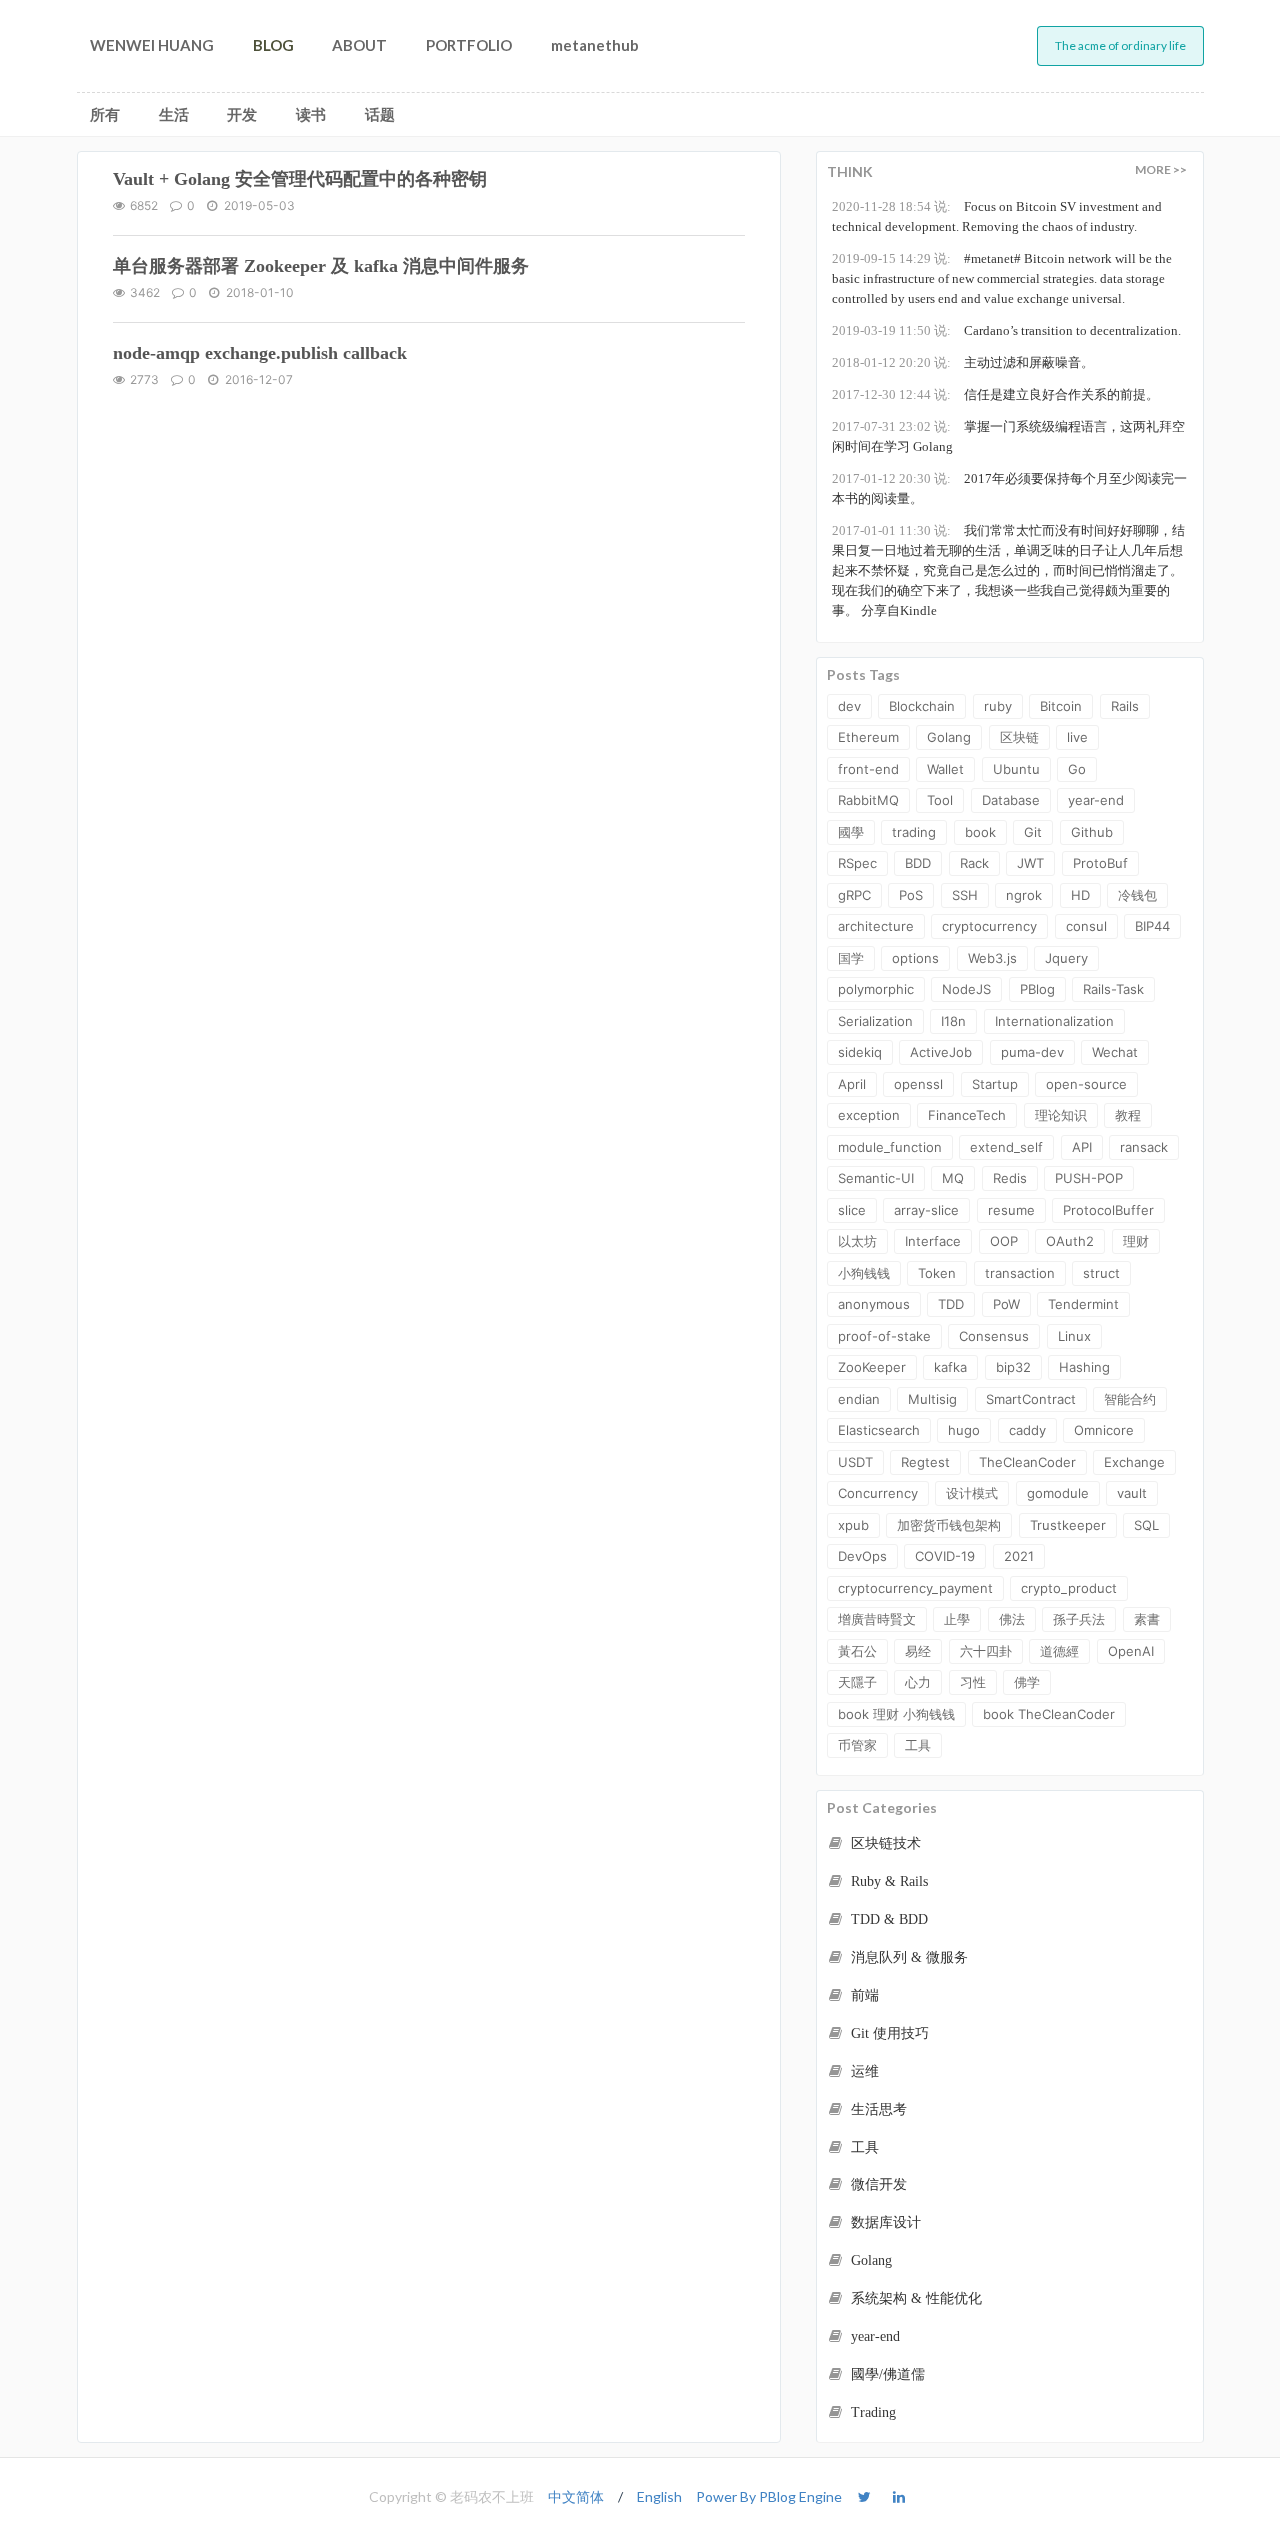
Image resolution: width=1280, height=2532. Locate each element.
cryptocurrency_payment (915, 1588)
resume (1011, 1210)
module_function (890, 1147)
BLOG (273, 45)
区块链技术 (884, 1843)
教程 (1128, 1115)
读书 (311, 114)
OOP (1004, 1241)
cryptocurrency (989, 926)
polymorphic (876, 989)
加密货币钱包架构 (949, 1525)
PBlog (1037, 989)
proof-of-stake (884, 1336)
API (1082, 1147)
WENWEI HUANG (152, 45)
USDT (855, 1462)
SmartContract (1031, 1399)
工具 (918, 1745)
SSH (965, 895)
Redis (1010, 1178)
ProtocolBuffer (1108, 1210)
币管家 (857, 1745)
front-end (868, 769)
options (915, 958)
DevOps (862, 1556)
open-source (1086, 1084)
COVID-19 (945, 1556)
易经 (918, 1651)
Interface (933, 1241)
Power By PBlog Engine (769, 2496)
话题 (380, 114)
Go (1077, 769)
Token (937, 1273)
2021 (1019, 1556)
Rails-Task (1113, 989)
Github (1092, 832)
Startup (995, 1084)
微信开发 (877, 2184)
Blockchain (922, 706)
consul (1086, 926)
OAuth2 (1070, 1241)
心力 (918, 1682)
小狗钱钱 (864, 1273)
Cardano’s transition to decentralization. (1006, 330)
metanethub (595, 45)
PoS (911, 895)
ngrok (1024, 895)
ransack (1144, 1147)
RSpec (857, 863)
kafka (950, 1367)
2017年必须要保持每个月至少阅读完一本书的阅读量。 (1009, 488)
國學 (851, 832)
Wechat (1115, 1052)
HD (1080, 895)
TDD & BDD (887, 1919)
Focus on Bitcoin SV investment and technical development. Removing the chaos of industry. (997, 216)
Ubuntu (1016, 769)
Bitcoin (1061, 706)
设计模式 (972, 1493)
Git (1033, 832)
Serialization (875, 1021)
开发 (242, 114)
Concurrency (878, 1493)
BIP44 (1152, 926)
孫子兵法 (1079, 1619)
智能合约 (1130, 1399)
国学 (851, 958)
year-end (1096, 800)
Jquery (1066, 958)
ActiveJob (941, 1052)
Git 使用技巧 (888, 2033)
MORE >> (1161, 169)
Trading (871, 2412)
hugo (964, 1430)
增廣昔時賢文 (877, 1619)
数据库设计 (884, 2222)
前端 (863, 1995)
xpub (853, 1525)
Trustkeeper (1068, 1525)
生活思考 (877, 2109)
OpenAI (1131, 1651)
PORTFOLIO (469, 45)
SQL (1146, 1525)
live (1077, 737)
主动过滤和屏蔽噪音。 (963, 362)
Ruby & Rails (887, 1881)
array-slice (926, 1210)
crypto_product (1069, 1588)
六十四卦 (986, 1651)
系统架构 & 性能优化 (914, 2298)
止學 (957, 1619)
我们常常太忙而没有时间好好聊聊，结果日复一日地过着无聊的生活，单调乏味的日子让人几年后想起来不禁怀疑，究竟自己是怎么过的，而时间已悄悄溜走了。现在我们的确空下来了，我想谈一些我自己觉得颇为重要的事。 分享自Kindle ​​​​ (1008, 570)
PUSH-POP (1089, 1178)
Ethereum (868, 737)
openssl (918, 1084)
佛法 (1012, 1619)
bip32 (1013, 1367)
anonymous (874, 1304)
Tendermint (1083, 1304)
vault (1132, 1493)
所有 (105, 114)
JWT (1030, 863)
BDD (918, 863)
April (852, 1084)
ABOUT (359, 45)
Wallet (945, 769)
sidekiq (860, 1052)
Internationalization (1054, 1021)
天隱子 (857, 1682)
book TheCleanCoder (1049, 1714)
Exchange (1134, 1462)
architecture (876, 926)
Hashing (1084, 1367)
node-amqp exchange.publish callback (260, 353)
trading (914, 832)
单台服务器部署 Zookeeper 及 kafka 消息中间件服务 (321, 266)
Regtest (925, 1462)
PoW (1006, 1304)
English (659, 2496)
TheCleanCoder (1027, 1462)
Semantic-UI (876, 1178)
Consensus (994, 1336)
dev (849, 706)
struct (1101, 1273)
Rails (1125, 706)
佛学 (1027, 1682)
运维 (863, 2071)
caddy (1027, 1430)
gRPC (854, 895)
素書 (1147, 1619)
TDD (951, 1304)
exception (869, 1115)
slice (852, 1210)
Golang (949, 737)
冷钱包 (1137, 895)
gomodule (1058, 1493)
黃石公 (857, 1651)
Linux (1074, 1336)
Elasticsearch (879, 1430)
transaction (1020, 1273)
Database (1011, 800)
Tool (940, 800)
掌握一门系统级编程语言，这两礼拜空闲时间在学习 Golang (1008, 436)
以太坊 (857, 1241)
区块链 (1019, 737)
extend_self (1006, 1147)
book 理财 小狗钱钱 (896, 1714)
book (980, 832)
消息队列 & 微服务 (907, 1957)
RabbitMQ (868, 800)
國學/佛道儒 (886, 2374)
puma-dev (1032, 1052)
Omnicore (1104, 1430)
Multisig (932, 1399)
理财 (1136, 1241)
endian (859, 1399)
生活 (174, 114)
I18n (953, 1021)
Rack (974, 863)
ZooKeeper (872, 1367)
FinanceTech (967, 1115)
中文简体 (576, 2496)
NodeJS (966, 989)
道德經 (1059, 1651)
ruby (998, 706)
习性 (973, 1682)
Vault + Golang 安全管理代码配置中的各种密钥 (300, 179)
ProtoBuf (1100, 863)
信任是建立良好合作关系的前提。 (995, 394)
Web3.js (992, 958)
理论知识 (1061, 1115)
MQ (953, 1178)
